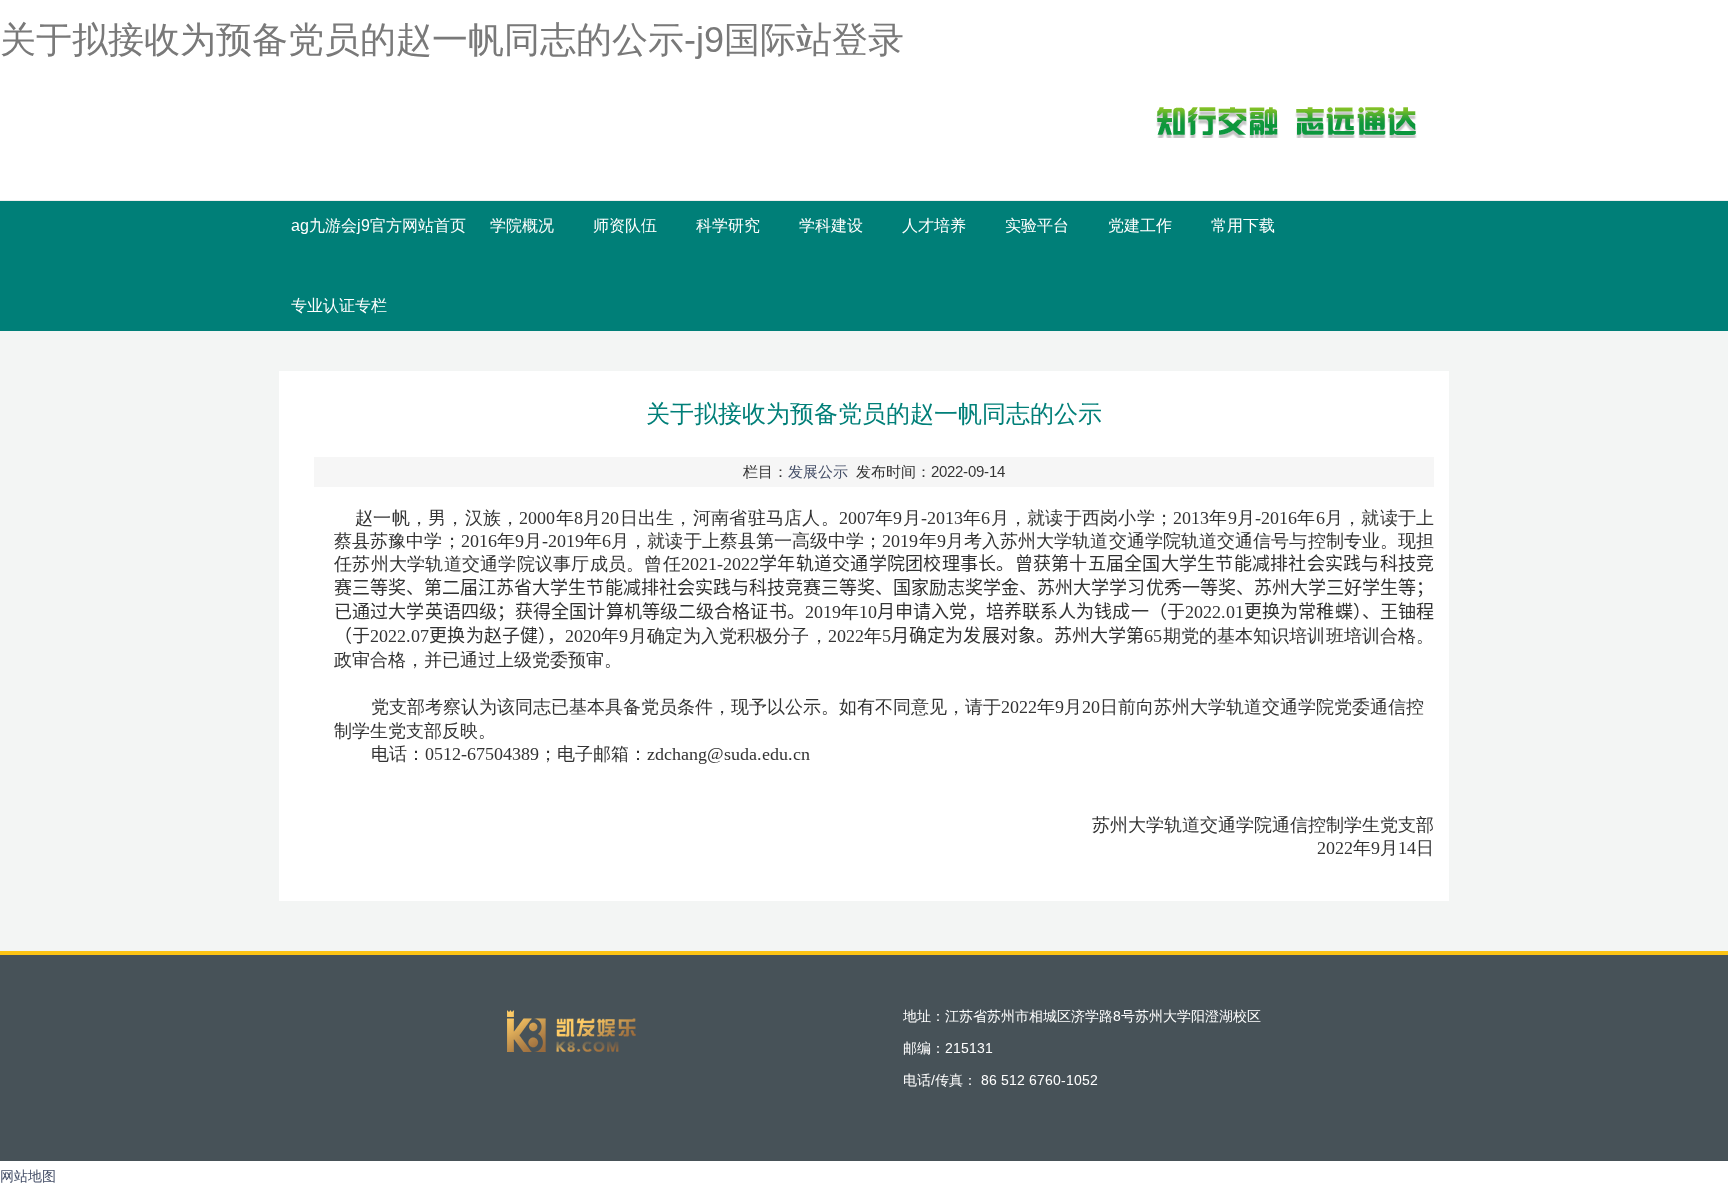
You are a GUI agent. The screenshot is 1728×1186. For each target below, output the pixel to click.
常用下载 (1243, 225)
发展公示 (818, 471)
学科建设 (831, 225)
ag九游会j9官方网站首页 (378, 225)
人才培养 (934, 225)
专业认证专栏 (339, 305)
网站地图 (28, 1176)
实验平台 (1037, 225)
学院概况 (522, 225)
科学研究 (728, 225)
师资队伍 (625, 225)
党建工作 (1140, 225)
